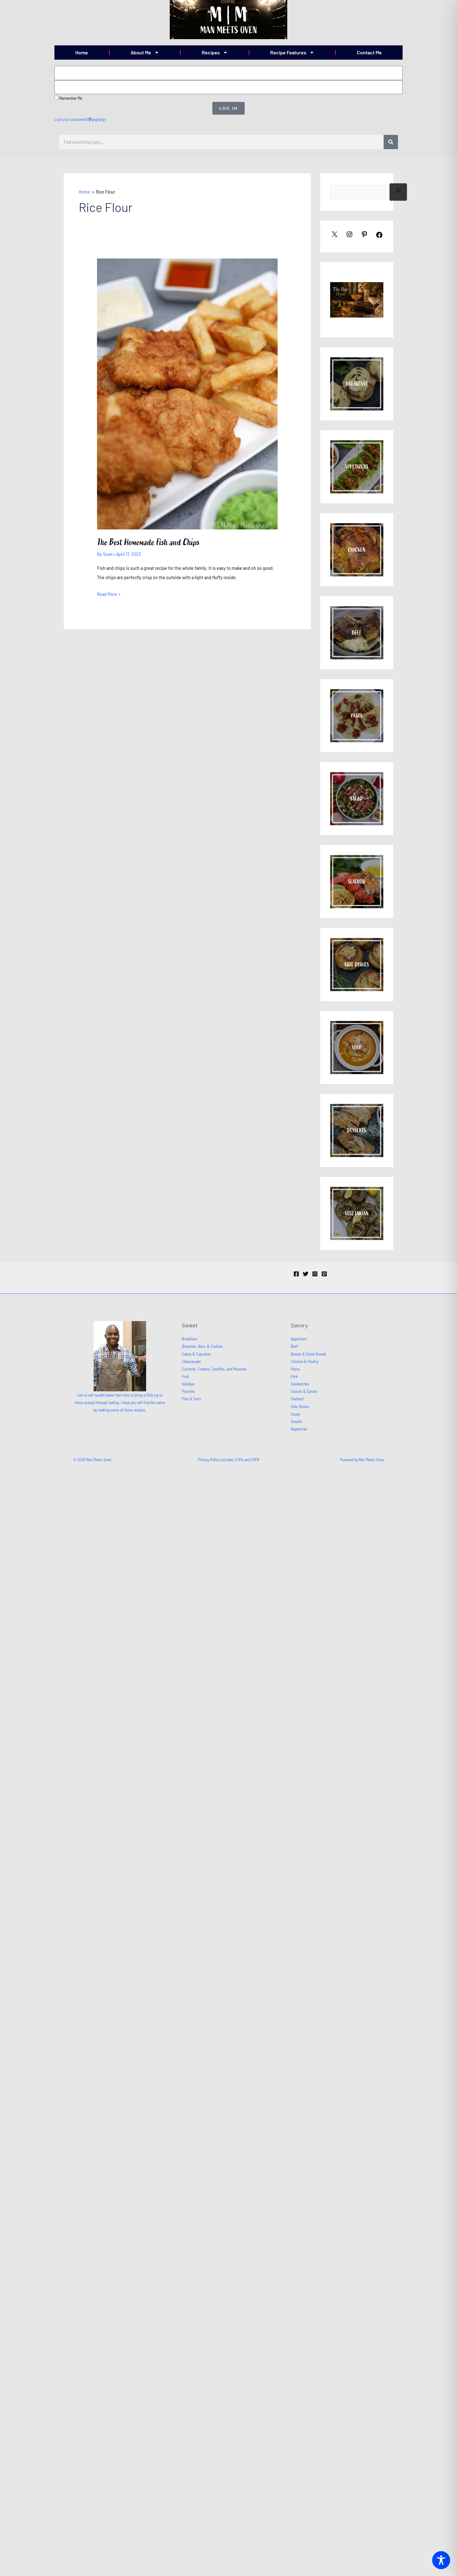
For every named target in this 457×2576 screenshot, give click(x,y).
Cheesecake (191, 1361)
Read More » (109, 593)
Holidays (188, 1384)
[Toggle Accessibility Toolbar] (441, 2560)
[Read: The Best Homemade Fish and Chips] (187, 393)
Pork (294, 1376)
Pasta (295, 1369)
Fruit (185, 1376)
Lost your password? (72, 119)
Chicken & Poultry (305, 1361)
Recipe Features (288, 52)
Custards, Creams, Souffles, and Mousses (214, 1369)
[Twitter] (306, 1274)
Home (82, 52)
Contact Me (369, 52)
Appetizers (299, 1339)
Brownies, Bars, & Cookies (202, 1346)
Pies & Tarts (192, 1399)
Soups (295, 1414)
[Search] (391, 142)
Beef (294, 1346)
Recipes (211, 52)
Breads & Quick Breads (309, 1354)
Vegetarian (299, 1429)
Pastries (188, 1391)
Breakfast (189, 1339)
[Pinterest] (324, 1274)
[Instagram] (315, 1274)
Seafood (297, 1399)
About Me (141, 52)
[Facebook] (296, 1274)
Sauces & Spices (304, 1391)
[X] (335, 236)
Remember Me (70, 98)
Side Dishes (300, 1407)
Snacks (296, 1421)
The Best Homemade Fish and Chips (148, 542)
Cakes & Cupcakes (196, 1354)
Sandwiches (300, 1384)
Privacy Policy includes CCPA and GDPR (228, 1460)
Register (98, 119)
